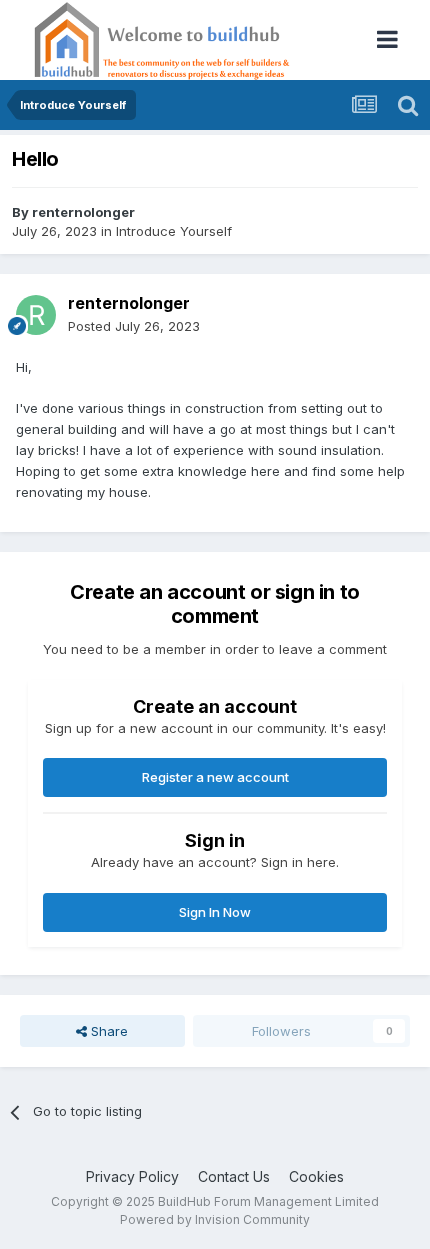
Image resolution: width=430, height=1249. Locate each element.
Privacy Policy (132, 1176)
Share (107, 1031)
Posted (134, 326)
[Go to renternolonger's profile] (36, 315)
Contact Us (234, 1176)
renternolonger (83, 212)
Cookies (316, 1176)
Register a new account (215, 777)
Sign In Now (215, 912)
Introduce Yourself (174, 231)
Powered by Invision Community (215, 1219)
